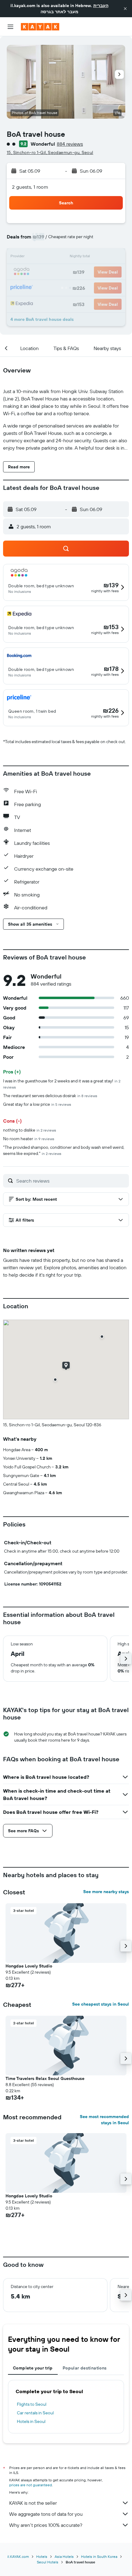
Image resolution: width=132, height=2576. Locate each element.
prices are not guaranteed (31, 2485)
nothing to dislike (30, 1130)
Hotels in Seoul (31, 2421)
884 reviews (70, 144)
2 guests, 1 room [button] (30, 187)
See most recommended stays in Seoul (104, 2120)
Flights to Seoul (32, 2404)
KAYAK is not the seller (33, 2503)
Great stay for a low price (37, 1104)
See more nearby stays (106, 1892)
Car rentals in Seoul (35, 2413)
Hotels (42, 2556)
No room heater (29, 1139)
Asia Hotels (64, 2556)
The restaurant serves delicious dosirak (50, 1096)
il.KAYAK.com (18, 2556)
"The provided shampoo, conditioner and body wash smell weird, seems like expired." (64, 1150)
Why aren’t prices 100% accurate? (46, 2525)
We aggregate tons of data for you (46, 2514)
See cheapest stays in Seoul (101, 2004)
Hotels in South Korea (99, 2556)
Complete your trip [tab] (33, 2368)
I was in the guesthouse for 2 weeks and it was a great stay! (62, 1084)
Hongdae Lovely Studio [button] (29, 1966)
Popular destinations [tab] (85, 2368)
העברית (101, 6)
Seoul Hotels (48, 2562)
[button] (125, 9)
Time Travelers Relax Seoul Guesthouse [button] (45, 2078)
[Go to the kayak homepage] (40, 27)
